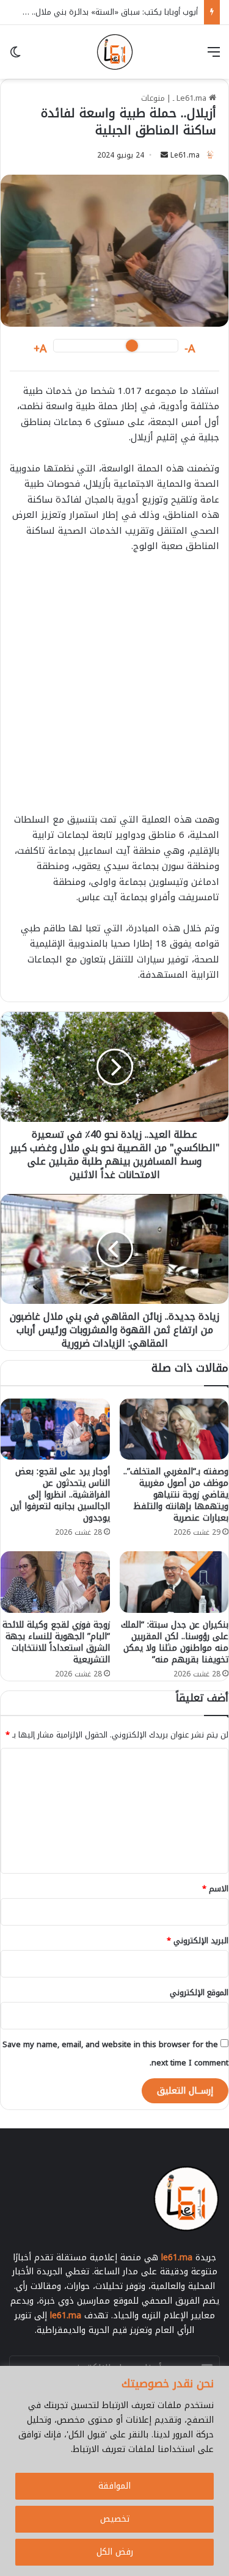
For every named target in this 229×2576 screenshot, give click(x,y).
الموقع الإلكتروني (199, 1992)
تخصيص (115, 2519)
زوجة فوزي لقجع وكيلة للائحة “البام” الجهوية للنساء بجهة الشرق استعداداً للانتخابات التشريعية (56, 1642)
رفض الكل (115, 2552)
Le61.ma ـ (191, 98)
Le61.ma (185, 155)
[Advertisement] (114, 689)
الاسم (215, 1889)
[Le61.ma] (115, 52)
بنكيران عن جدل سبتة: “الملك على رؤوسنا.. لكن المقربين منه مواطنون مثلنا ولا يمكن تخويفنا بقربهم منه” (175, 1642)
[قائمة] (214, 56)
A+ (40, 349)
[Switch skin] (15, 56)
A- (190, 349)
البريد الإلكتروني (198, 1941)
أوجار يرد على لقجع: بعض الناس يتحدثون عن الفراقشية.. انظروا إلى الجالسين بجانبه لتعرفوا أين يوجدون (60, 1495)
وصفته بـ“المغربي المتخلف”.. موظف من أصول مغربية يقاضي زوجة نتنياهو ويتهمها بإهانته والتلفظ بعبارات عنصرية (176, 1495)
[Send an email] (164, 155)
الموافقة (114, 2486)
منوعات (153, 98)
